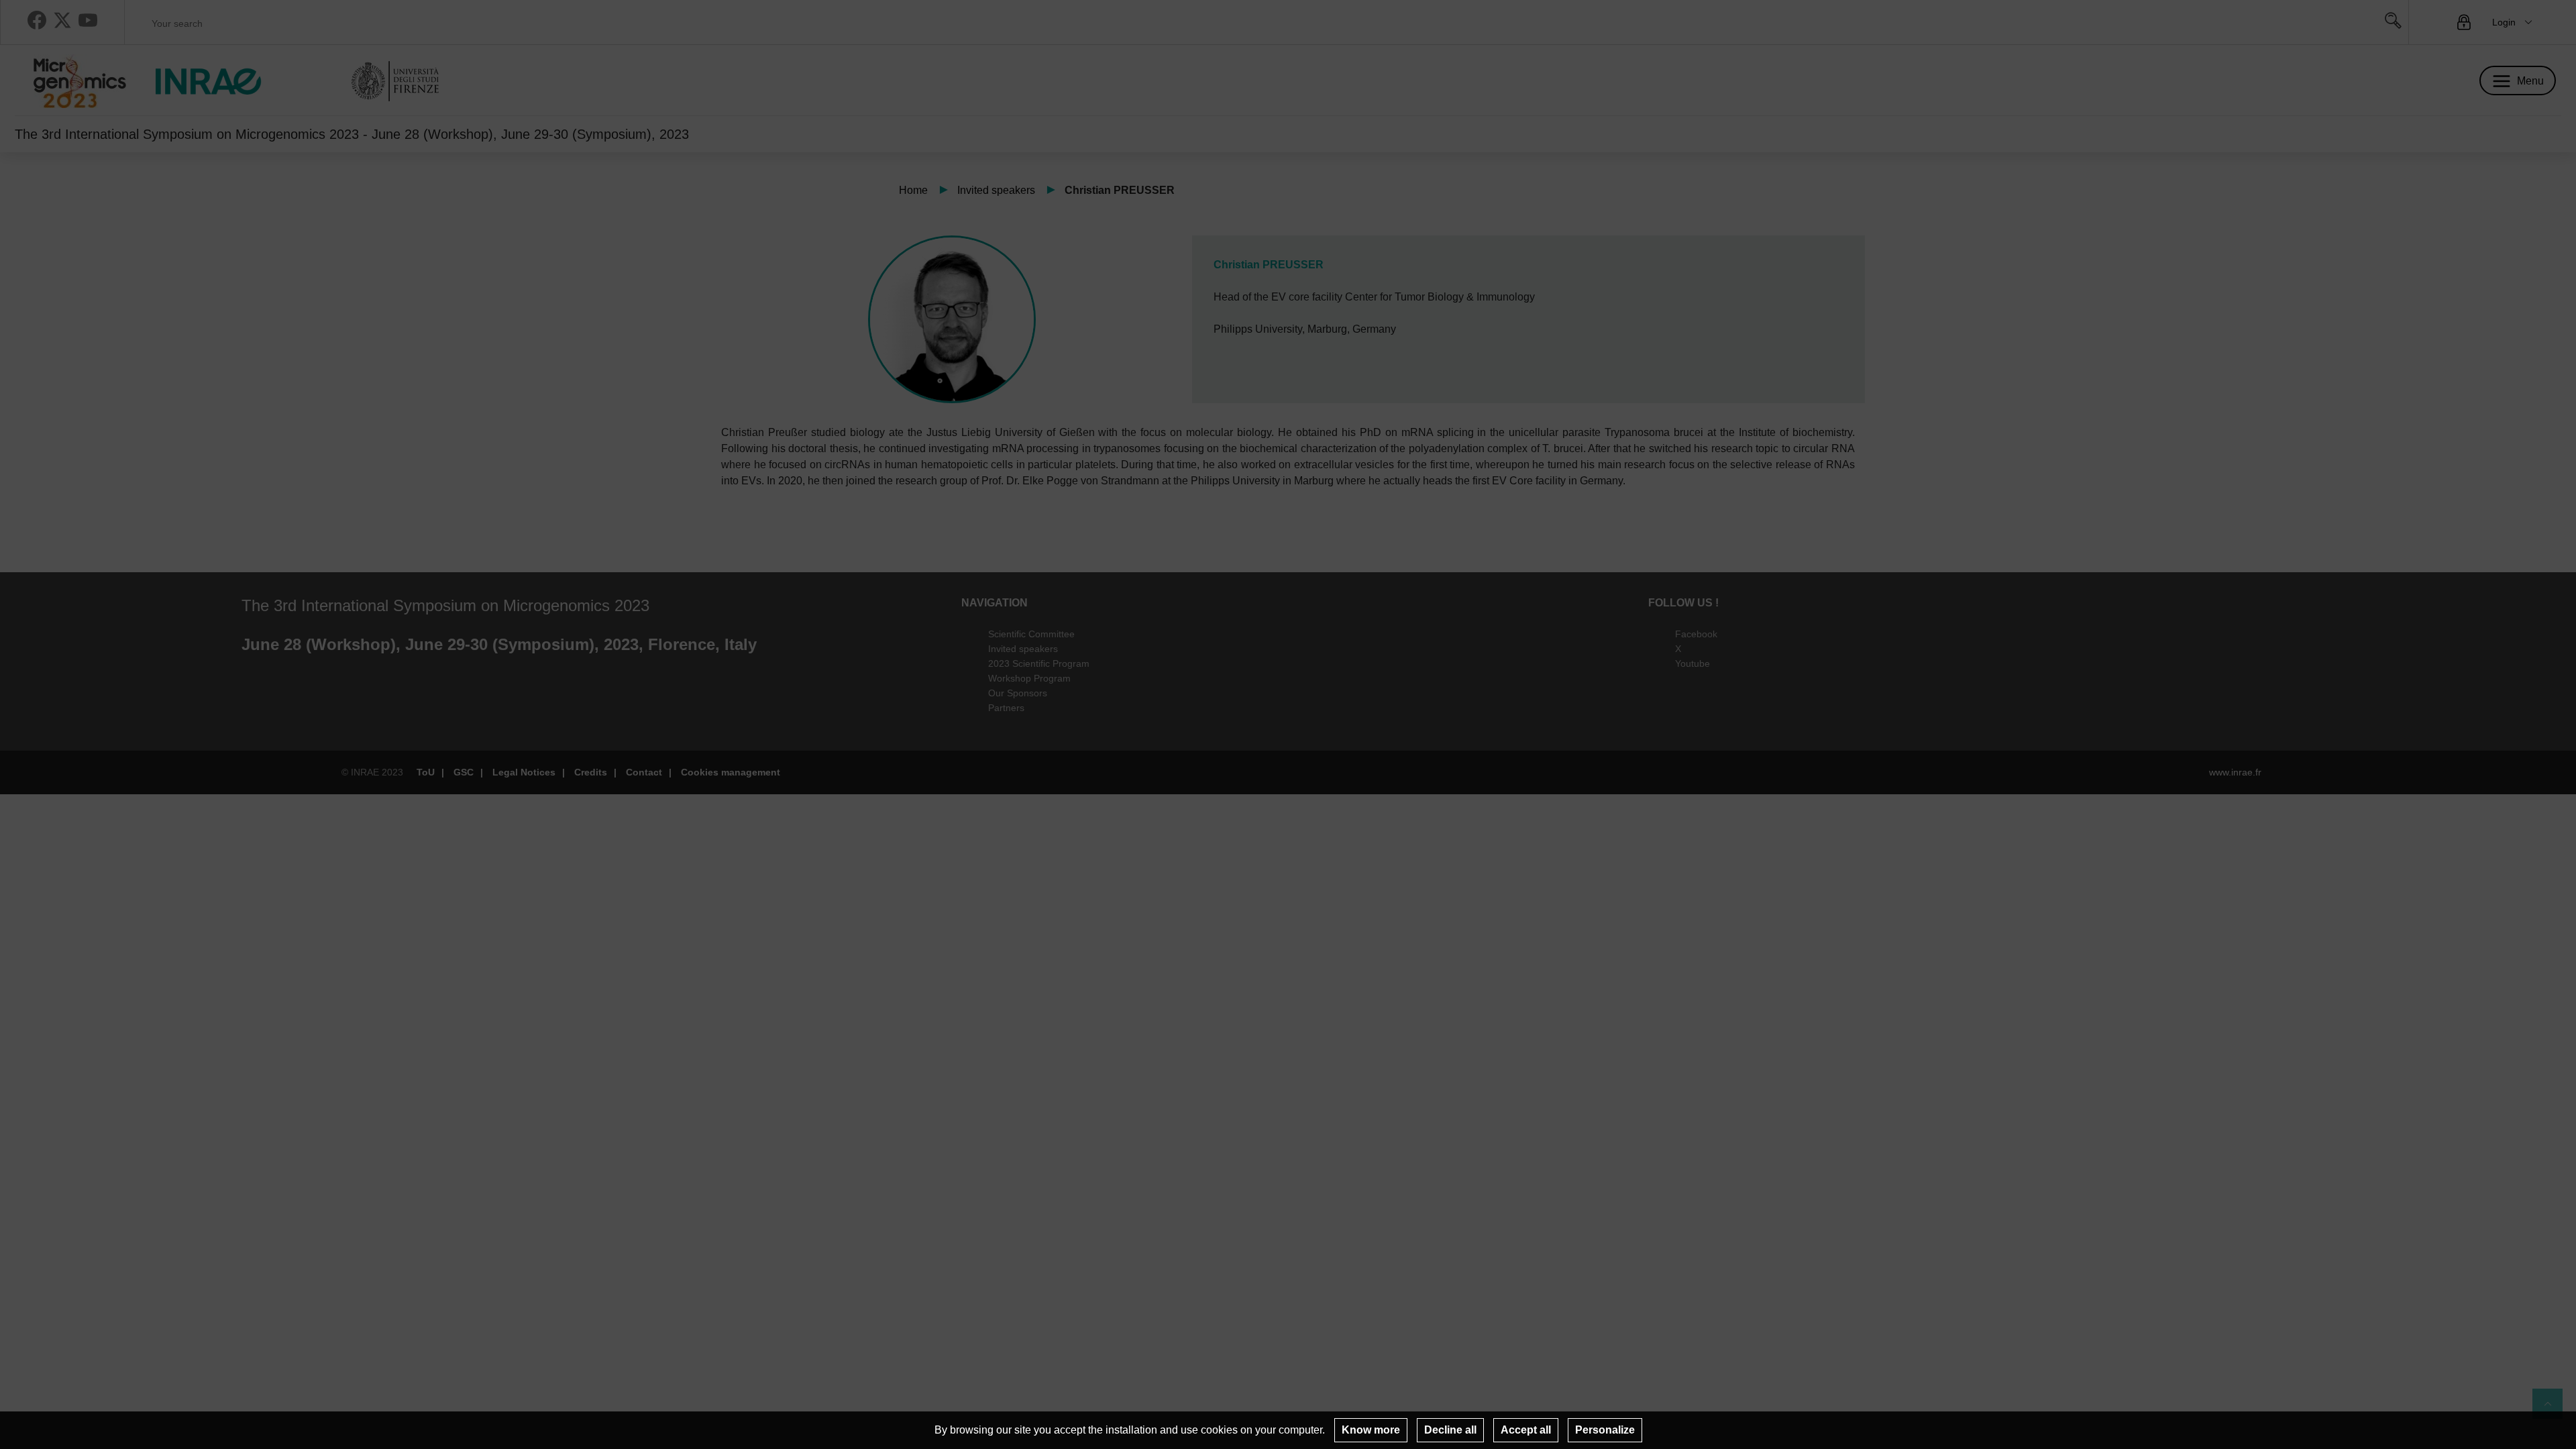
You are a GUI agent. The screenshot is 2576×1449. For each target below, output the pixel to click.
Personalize (1605, 1430)
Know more (1371, 1430)
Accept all (1526, 1430)
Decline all (1450, 1430)
